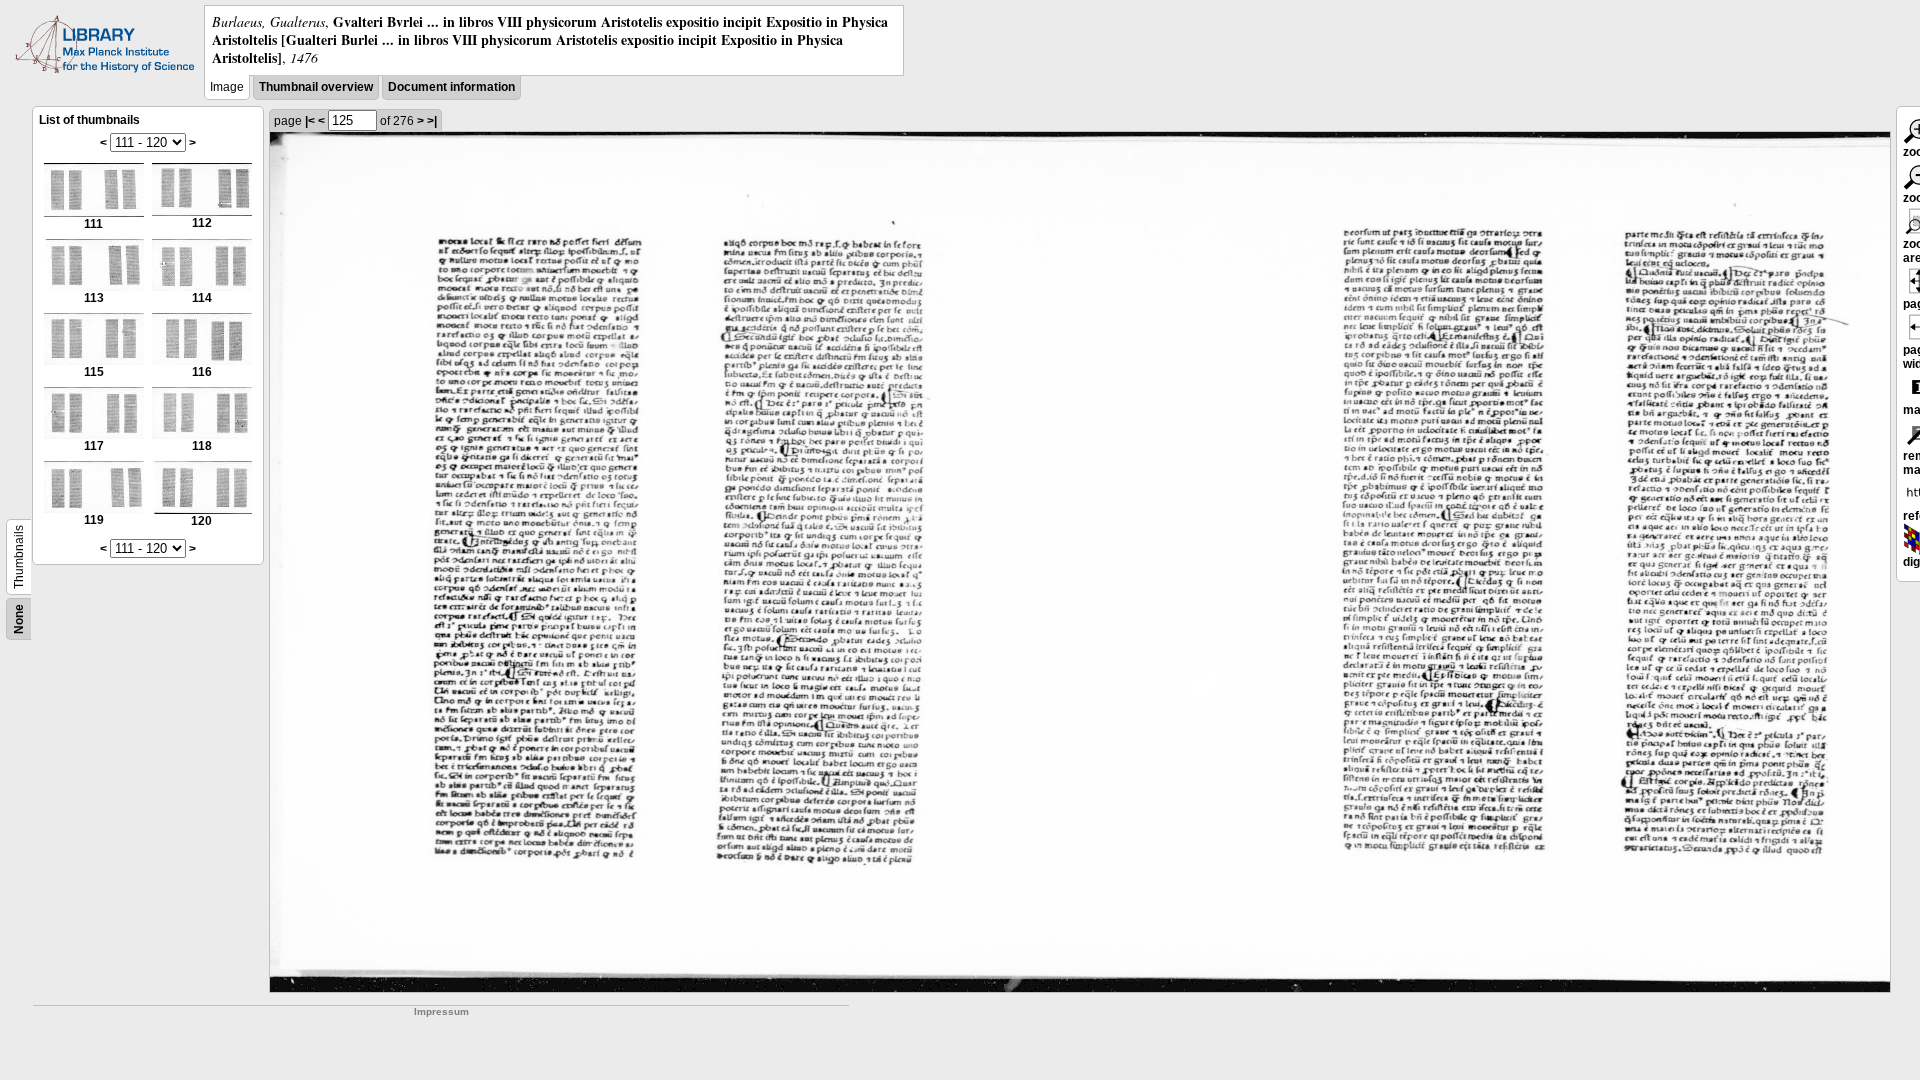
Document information (451, 87)
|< (310, 121)
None (19, 619)
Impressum (441, 1011)
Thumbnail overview (316, 87)
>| (432, 121)
